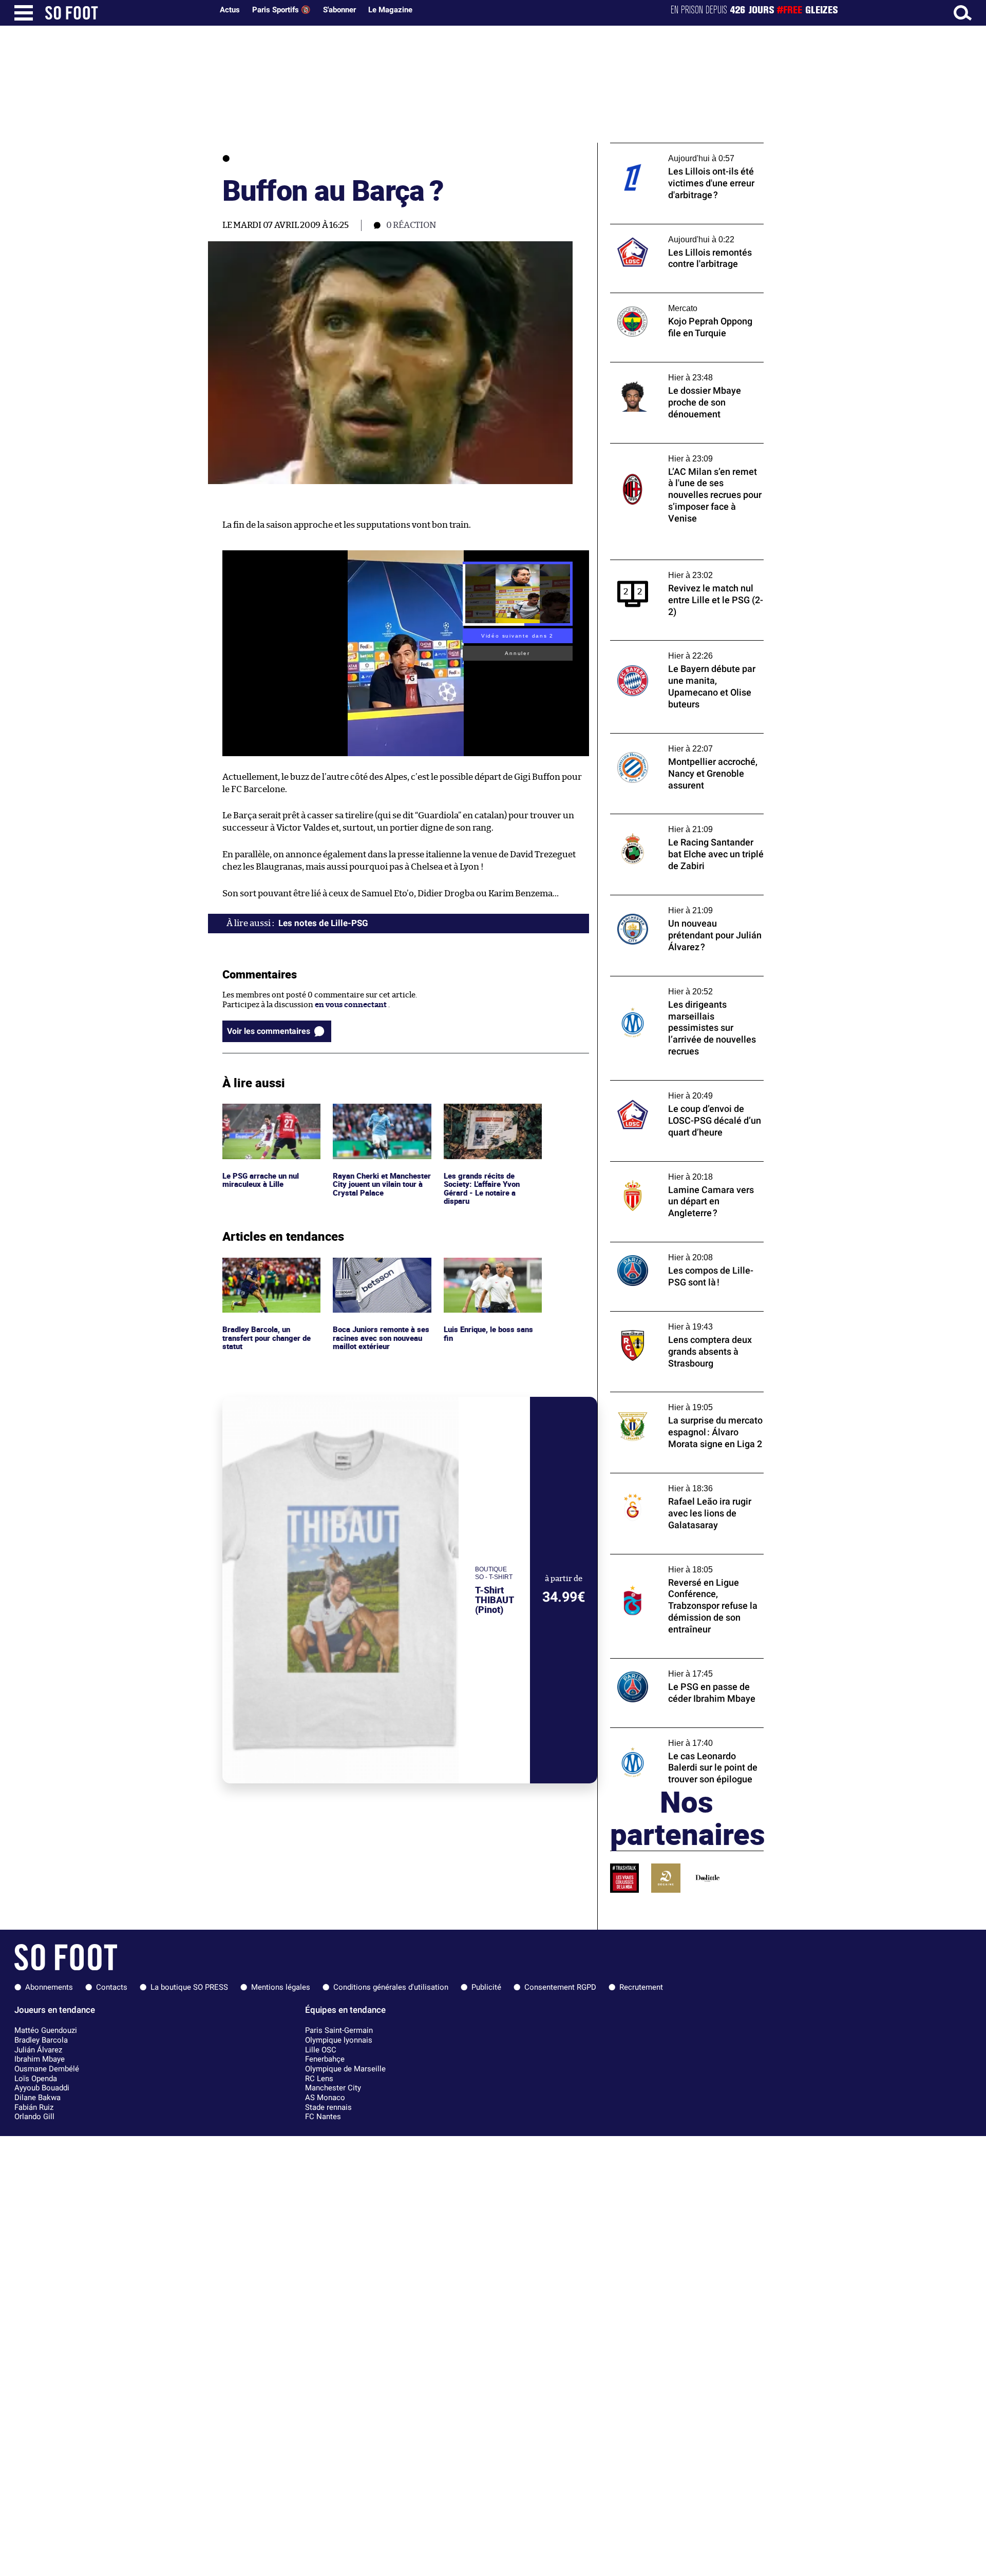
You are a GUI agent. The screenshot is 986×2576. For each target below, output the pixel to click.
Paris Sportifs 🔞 (281, 10)
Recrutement (641, 1987)
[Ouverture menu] (24, 13)
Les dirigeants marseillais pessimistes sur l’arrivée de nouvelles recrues (685, 986)
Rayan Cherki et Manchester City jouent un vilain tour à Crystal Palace (381, 1118)
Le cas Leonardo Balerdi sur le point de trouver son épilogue (679, 1737)
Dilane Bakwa (37, 2098)
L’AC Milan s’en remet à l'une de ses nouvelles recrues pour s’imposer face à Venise (681, 457)
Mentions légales (281, 1987)
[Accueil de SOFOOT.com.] (126, 13)
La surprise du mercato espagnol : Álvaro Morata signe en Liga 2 (683, 1401)
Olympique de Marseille (345, 2069)
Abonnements (49, 1987)
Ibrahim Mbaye (40, 2059)
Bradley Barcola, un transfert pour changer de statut (269, 1272)
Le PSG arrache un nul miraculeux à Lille (262, 1113)
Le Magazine (390, 10)
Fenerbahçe (325, 2059)
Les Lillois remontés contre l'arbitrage (679, 229)
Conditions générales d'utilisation (391, 1987)
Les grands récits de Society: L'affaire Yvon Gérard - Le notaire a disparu (483, 1122)
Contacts (112, 1987)
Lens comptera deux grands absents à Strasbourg (678, 1321)
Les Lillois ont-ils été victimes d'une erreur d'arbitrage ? (675, 152)
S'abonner (339, 10)
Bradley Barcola (41, 2040)
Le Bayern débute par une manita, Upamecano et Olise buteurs (671, 650)
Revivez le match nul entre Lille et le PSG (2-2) (682, 569)
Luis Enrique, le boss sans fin (489, 1267)
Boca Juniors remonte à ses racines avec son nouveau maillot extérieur (382, 1272)
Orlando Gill (34, 2117)
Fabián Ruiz (34, 2107)
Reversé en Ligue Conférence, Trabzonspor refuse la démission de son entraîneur (682, 1568)
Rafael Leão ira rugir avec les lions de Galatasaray (676, 1483)
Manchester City (333, 2088)
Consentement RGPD (560, 1987)
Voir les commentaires (269, 1031)
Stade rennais (328, 2107)
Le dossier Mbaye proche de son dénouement (667, 372)
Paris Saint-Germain (339, 2030)
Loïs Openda (36, 2079)
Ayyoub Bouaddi (42, 2088)
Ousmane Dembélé (47, 2069)
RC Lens (319, 2079)
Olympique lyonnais (339, 2040)
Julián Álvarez (38, 2050)
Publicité (486, 1987)
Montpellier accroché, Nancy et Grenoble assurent (685, 743)
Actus (230, 10)
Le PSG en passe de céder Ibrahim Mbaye (683, 1663)
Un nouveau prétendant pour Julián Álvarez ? (674, 905)
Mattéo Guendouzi (46, 2030)
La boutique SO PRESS (189, 1987)
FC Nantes (323, 2117)
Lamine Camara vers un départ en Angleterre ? (671, 1171)
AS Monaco (325, 2098)
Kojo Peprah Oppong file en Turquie (674, 297)
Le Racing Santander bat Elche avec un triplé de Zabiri (679, 823)
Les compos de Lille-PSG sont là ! (669, 1247)
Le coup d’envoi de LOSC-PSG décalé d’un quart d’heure (684, 1090)
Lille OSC (321, 2050)
